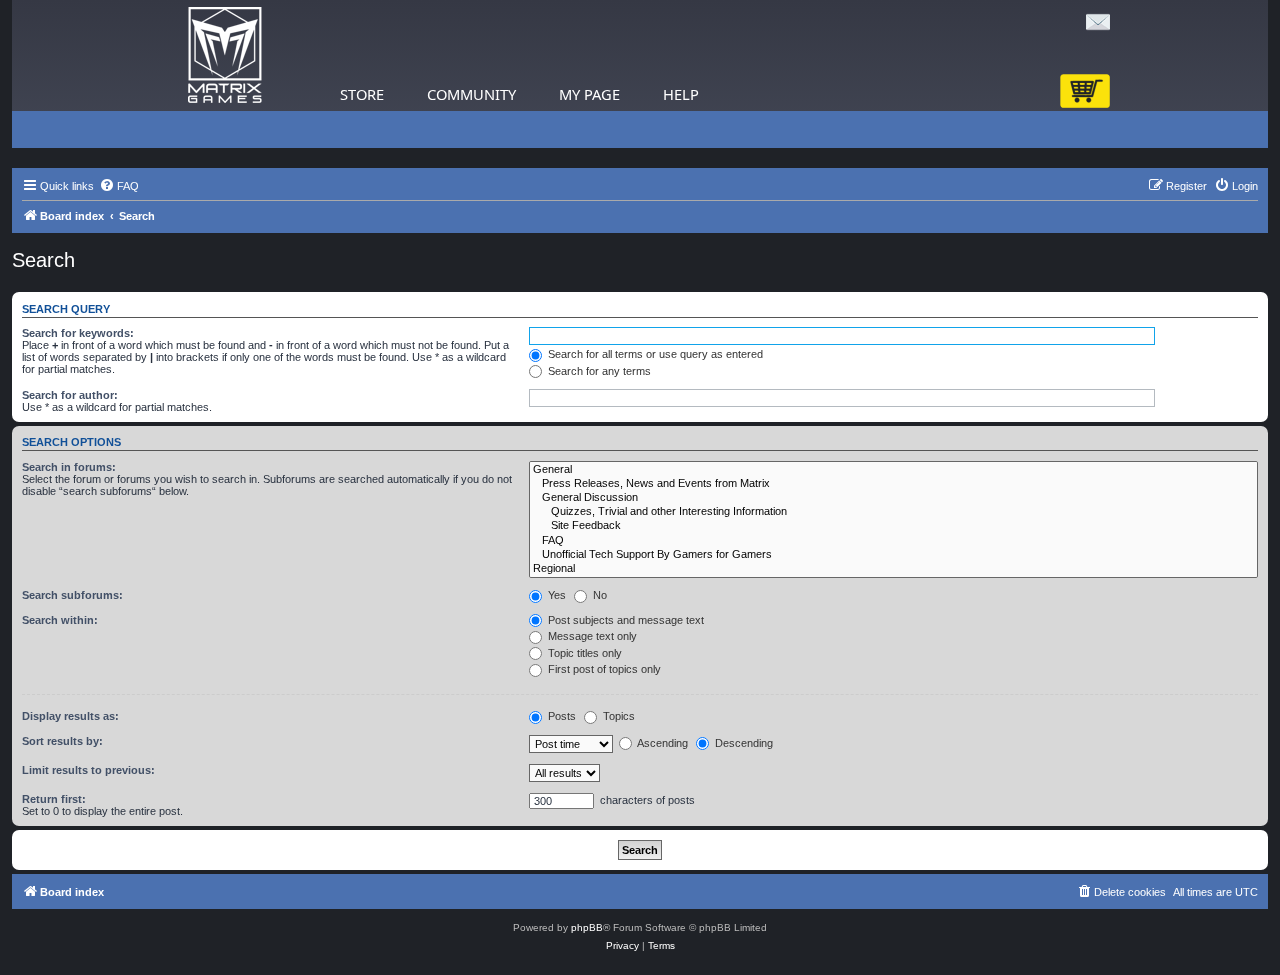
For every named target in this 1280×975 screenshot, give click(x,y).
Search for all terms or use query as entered (654, 354)
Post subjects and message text (624, 620)
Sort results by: (62, 741)
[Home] (225, 55)
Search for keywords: (78, 333)
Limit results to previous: (88, 770)
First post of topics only (603, 669)
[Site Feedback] (893, 526)
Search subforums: (72, 595)
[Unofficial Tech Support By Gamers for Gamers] (893, 555)
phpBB (587, 927)
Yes (555, 595)
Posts (560, 716)
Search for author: (70, 395)
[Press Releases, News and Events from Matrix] (893, 484)
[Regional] (893, 569)
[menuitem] (119, 186)
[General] (893, 470)
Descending (742, 743)
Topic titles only (583, 653)
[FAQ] (893, 541)
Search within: (60, 620)
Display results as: (70, 716)
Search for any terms (598, 371)
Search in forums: (69, 467)
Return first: (54, 799)
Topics (617, 716)
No (598, 595)
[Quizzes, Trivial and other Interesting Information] (893, 512)
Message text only (591, 636)
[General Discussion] (893, 498)
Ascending (661, 743)
